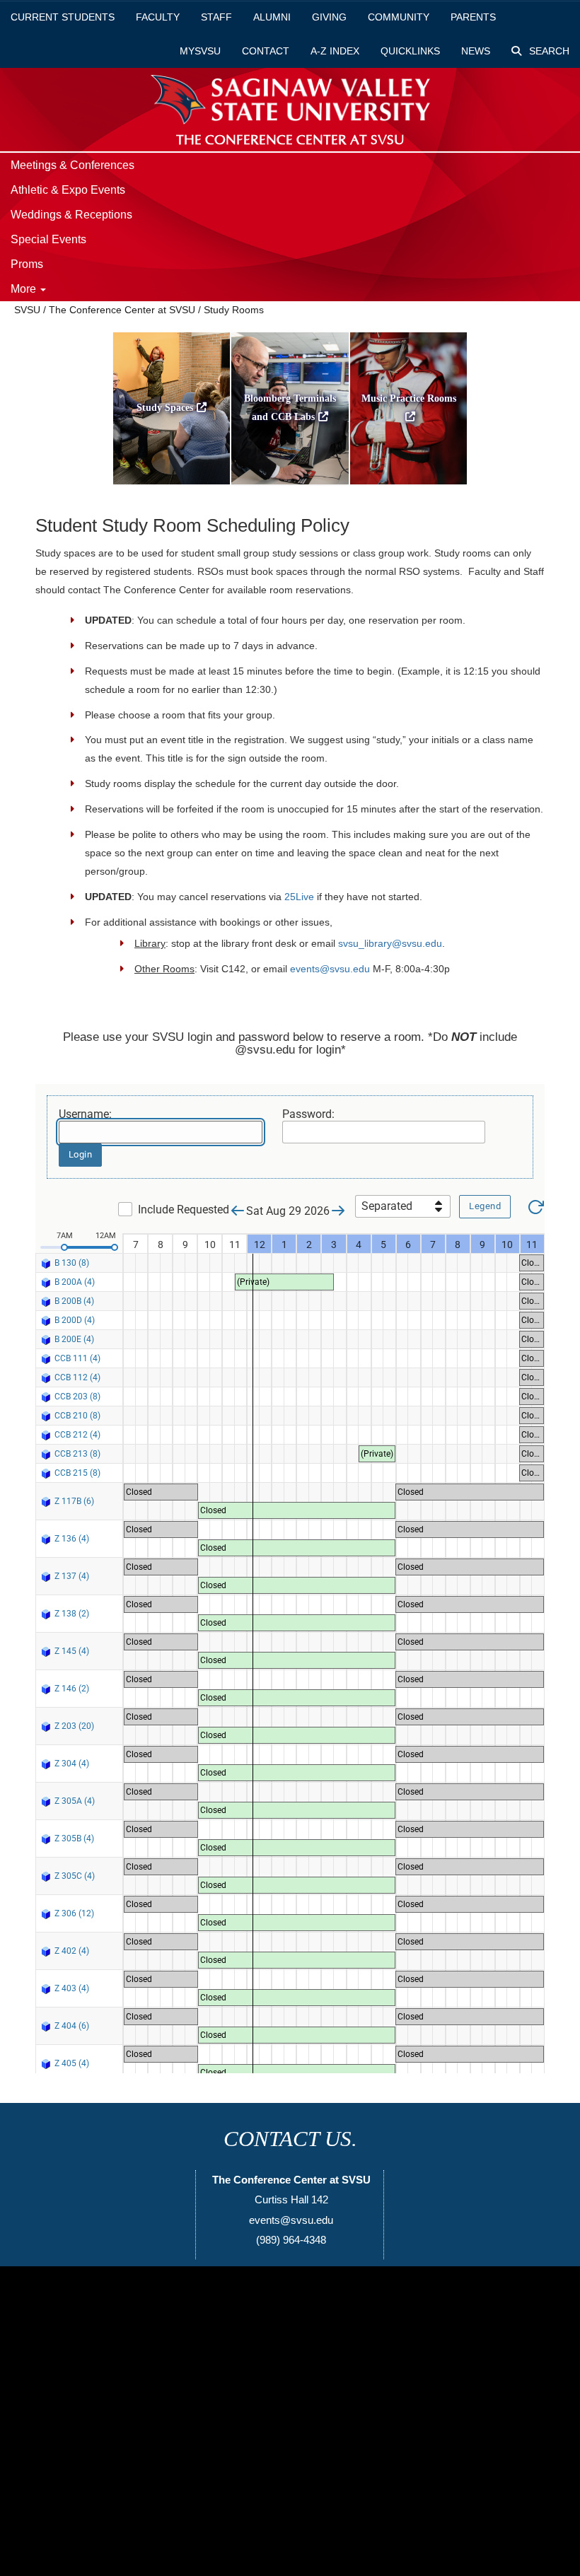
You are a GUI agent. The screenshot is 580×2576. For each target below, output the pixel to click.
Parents (473, 17)
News (476, 51)
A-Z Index (335, 51)
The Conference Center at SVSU (122, 310)
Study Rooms (234, 310)
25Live (299, 897)
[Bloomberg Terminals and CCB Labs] (290, 488)
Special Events (48, 239)
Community (399, 17)
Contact (266, 51)
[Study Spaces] (172, 488)
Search (548, 51)
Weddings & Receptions (71, 215)
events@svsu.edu (330, 969)
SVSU (27, 310)
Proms (27, 264)
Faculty (158, 17)
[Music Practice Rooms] (409, 488)
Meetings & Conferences (72, 165)
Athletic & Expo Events (68, 190)
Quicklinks (410, 51)
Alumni (272, 17)
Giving (329, 17)
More (25, 289)
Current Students (63, 17)
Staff (216, 17)
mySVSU (200, 51)
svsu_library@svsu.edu (390, 943)
